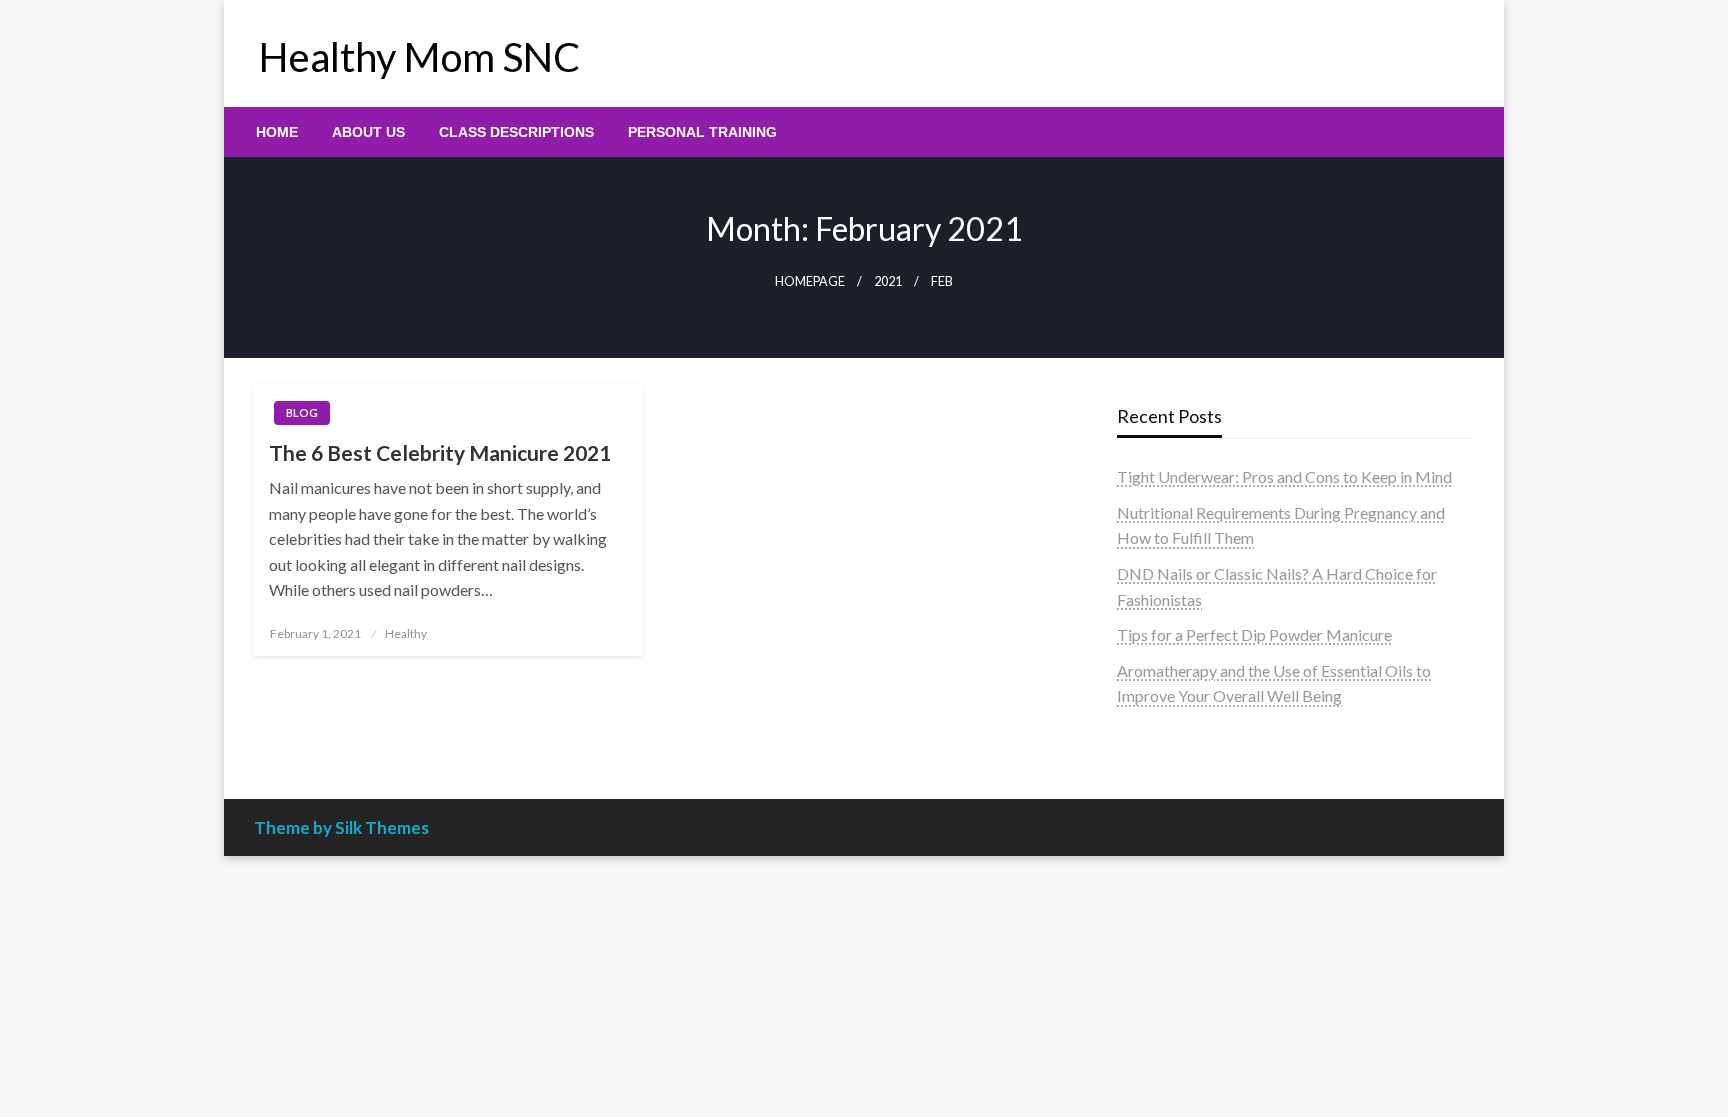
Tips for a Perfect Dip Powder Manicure (1254, 634)
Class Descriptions (516, 132)
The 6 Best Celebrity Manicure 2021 (440, 452)
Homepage (810, 281)
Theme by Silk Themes (341, 827)
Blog (302, 412)
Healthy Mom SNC (419, 57)
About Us (368, 132)
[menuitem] (277, 132)
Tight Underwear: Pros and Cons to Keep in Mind (1284, 476)
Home (277, 132)
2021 (888, 281)
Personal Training (702, 132)
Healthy (406, 633)
